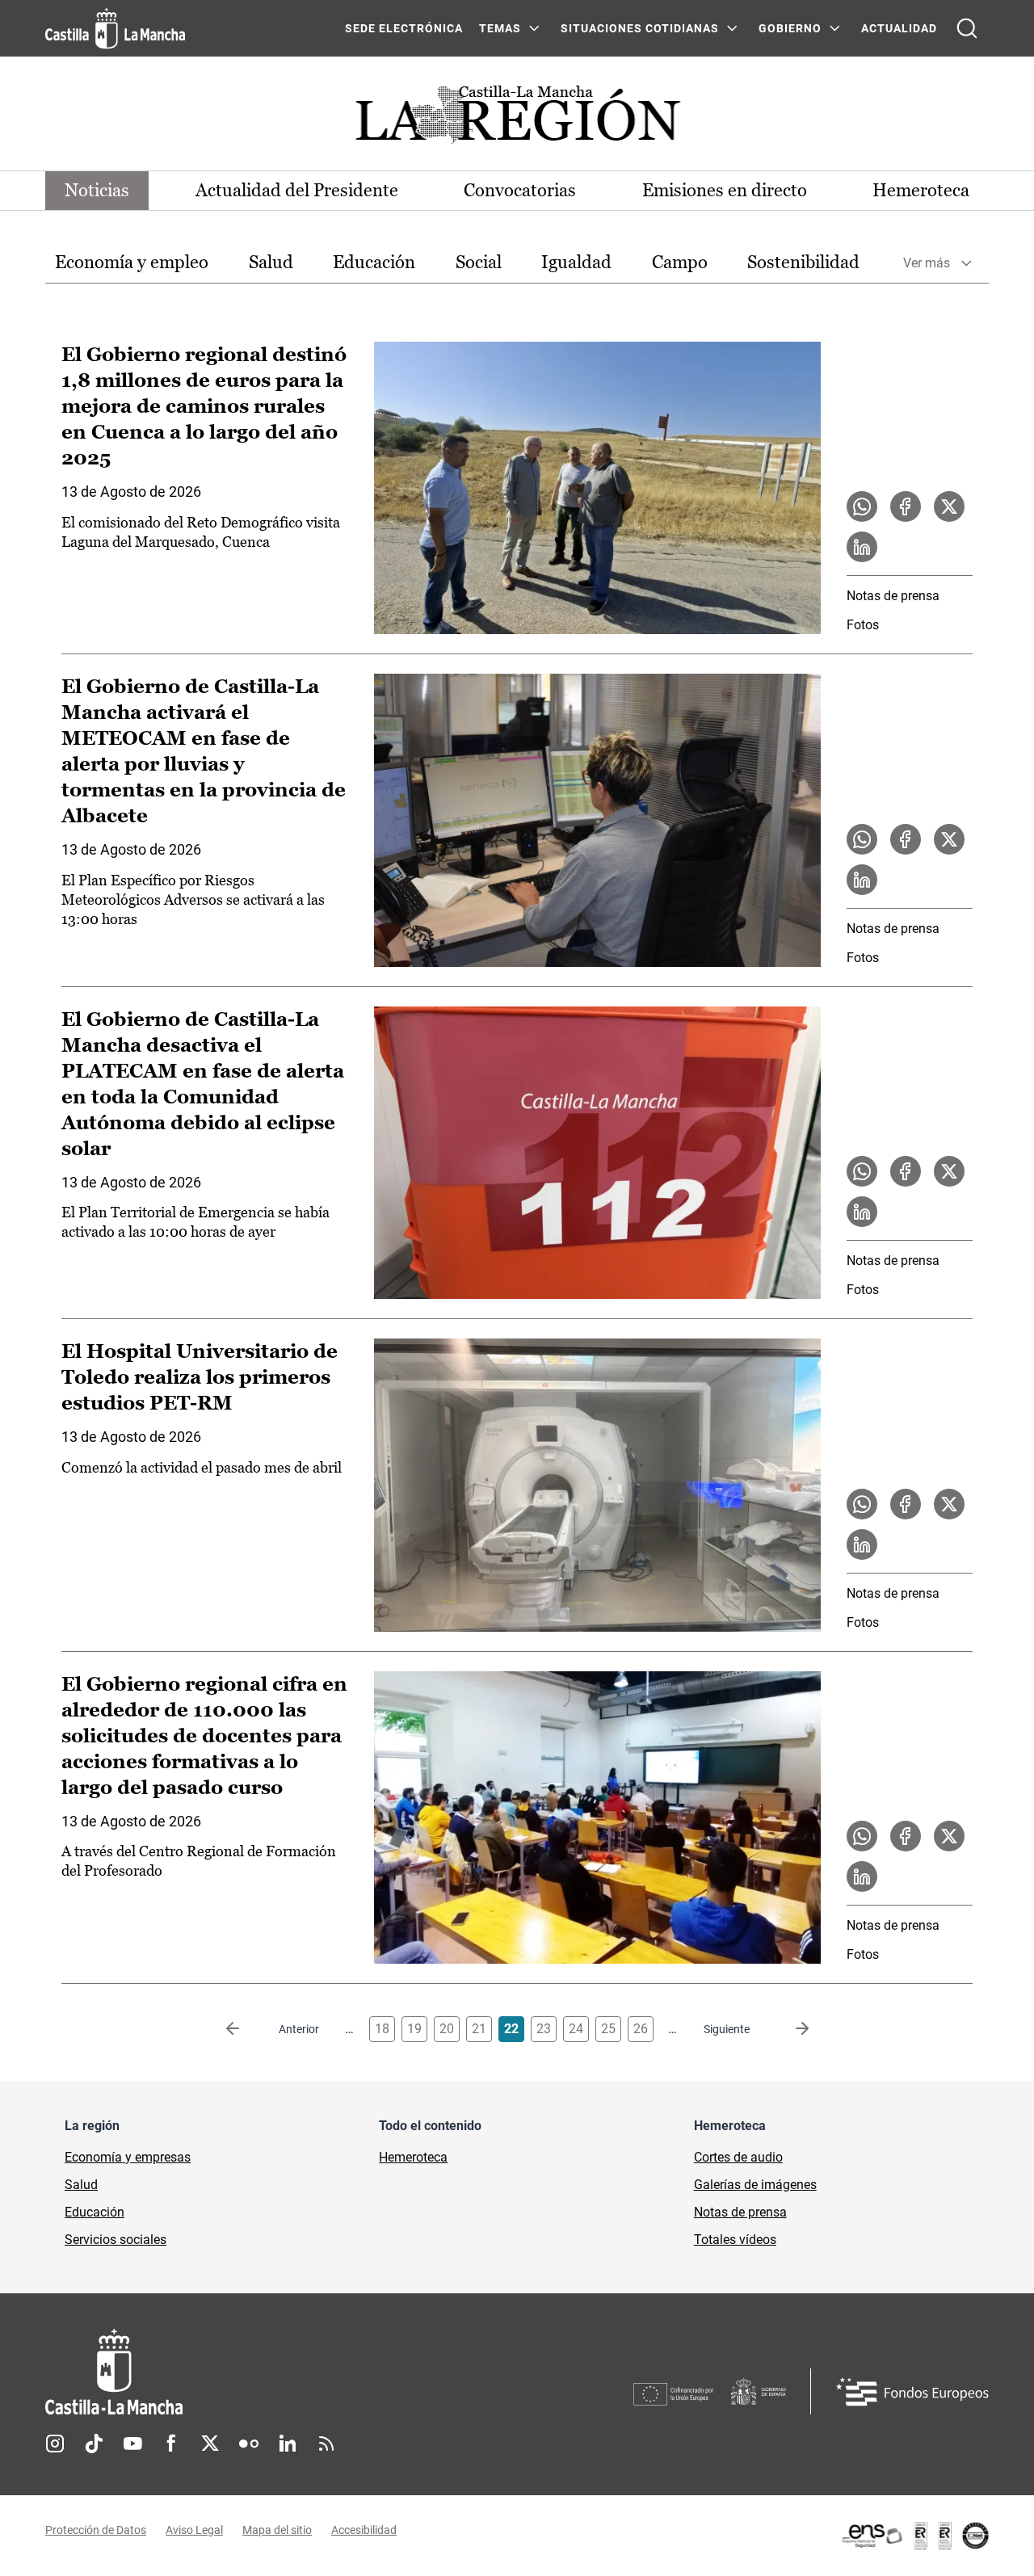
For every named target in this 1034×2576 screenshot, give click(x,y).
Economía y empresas (128, 2157)
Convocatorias (520, 190)
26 (641, 2029)
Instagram (55, 2444)
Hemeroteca (921, 190)
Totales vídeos (735, 2240)
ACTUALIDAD (899, 28)
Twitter (210, 2444)
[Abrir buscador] (967, 28)
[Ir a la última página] (789, 2029)
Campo (680, 262)
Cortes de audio (738, 2157)
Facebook (171, 2444)
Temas (500, 28)
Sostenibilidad (803, 262)
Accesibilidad (364, 2530)
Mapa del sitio (277, 2530)
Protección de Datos (96, 2530)
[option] (132, 263)
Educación (374, 262)
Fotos (863, 625)
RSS (326, 2444)
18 (382, 2029)
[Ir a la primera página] (246, 2029)
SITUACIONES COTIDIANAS (640, 28)
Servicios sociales (116, 2240)
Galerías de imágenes (755, 2185)
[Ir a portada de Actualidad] (517, 119)
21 (479, 2029)
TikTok (94, 2444)
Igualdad (576, 262)
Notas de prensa (893, 596)
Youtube (132, 2444)
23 (544, 2029)
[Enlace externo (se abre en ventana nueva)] (914, 2536)
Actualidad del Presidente (297, 190)
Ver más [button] (927, 263)
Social (479, 262)
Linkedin (288, 2444)
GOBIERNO (790, 28)
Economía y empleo (132, 262)
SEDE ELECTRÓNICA (404, 28)
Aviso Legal (194, 2530)
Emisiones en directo (725, 190)
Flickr (249, 2444)
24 (576, 2029)
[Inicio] (264, 2372)
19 (414, 2029)
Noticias (97, 190)
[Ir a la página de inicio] (115, 28)
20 (447, 2029)
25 (608, 2029)
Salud (271, 262)
